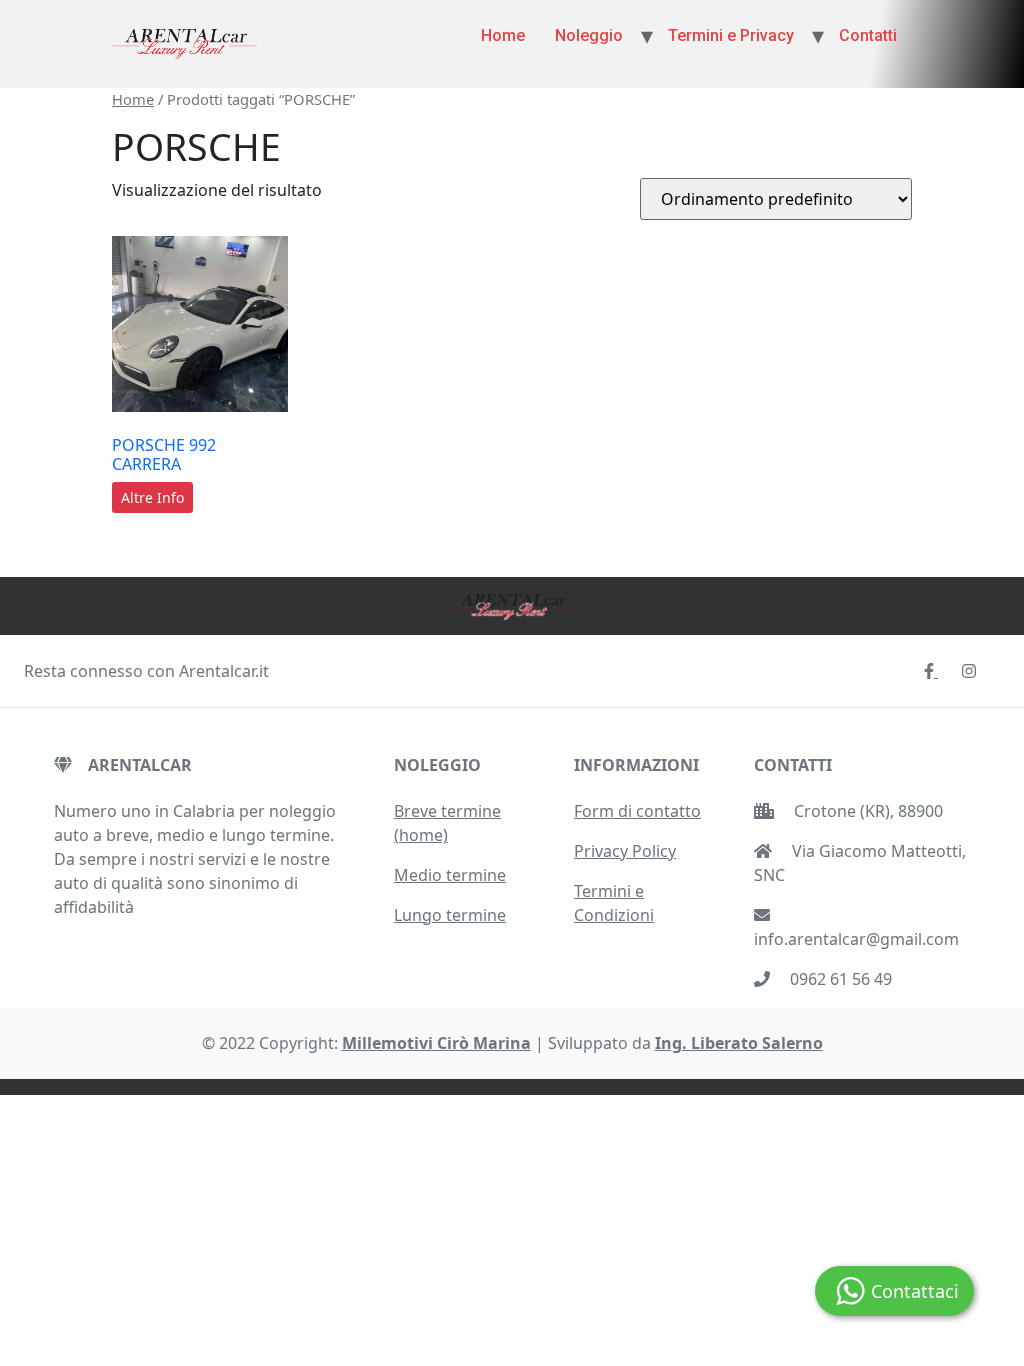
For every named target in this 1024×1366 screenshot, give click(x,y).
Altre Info (152, 497)
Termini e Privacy (731, 35)
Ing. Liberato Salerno (739, 1043)
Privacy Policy (625, 851)
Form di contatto (637, 811)
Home (503, 35)
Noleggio (589, 35)
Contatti (868, 35)
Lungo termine (450, 915)
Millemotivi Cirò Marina (436, 1043)
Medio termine (450, 875)
